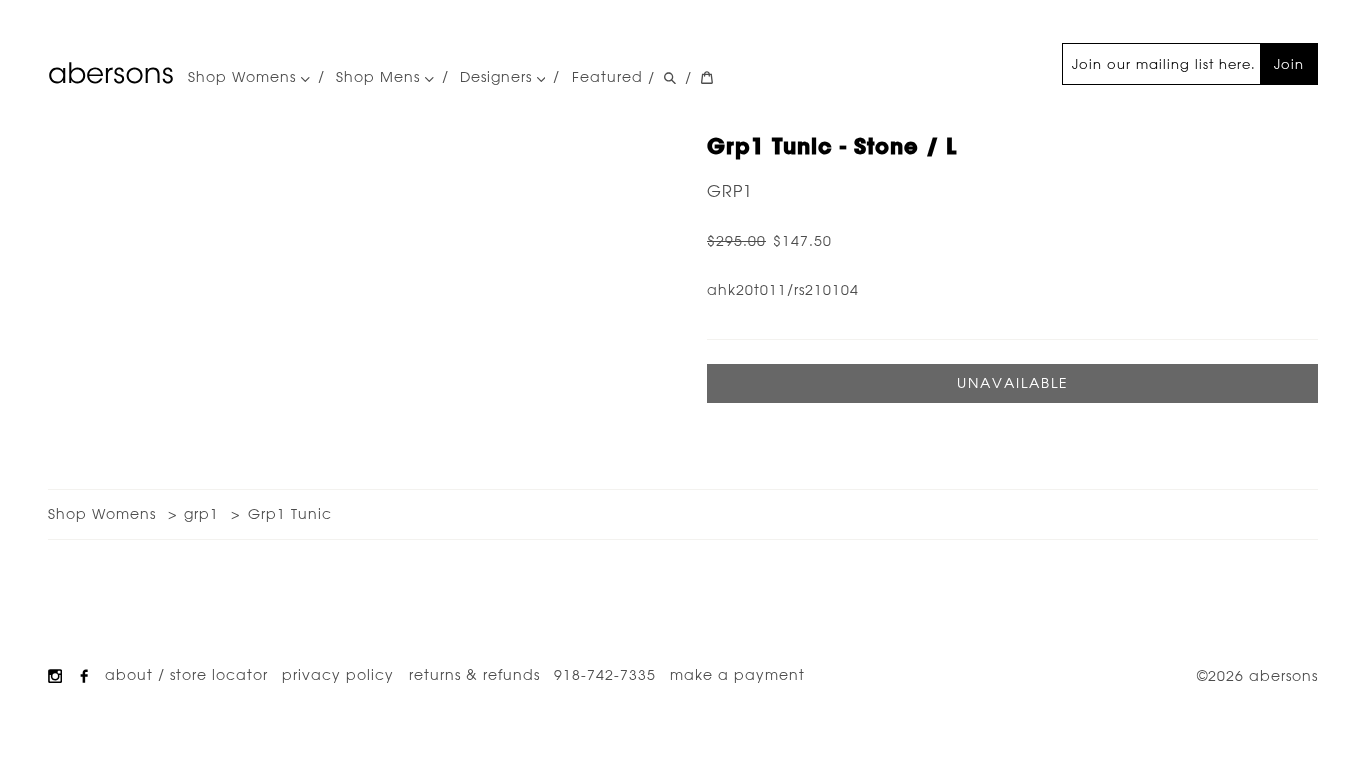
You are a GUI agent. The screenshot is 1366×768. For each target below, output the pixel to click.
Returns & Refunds (474, 675)
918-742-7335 (605, 675)
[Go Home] (111, 73)
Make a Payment (737, 675)
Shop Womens (244, 77)
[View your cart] (707, 78)
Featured (607, 77)
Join (1289, 63)
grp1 (730, 191)
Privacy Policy (338, 675)
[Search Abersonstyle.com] (670, 78)
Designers (498, 77)
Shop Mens (380, 77)
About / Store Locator (186, 675)
